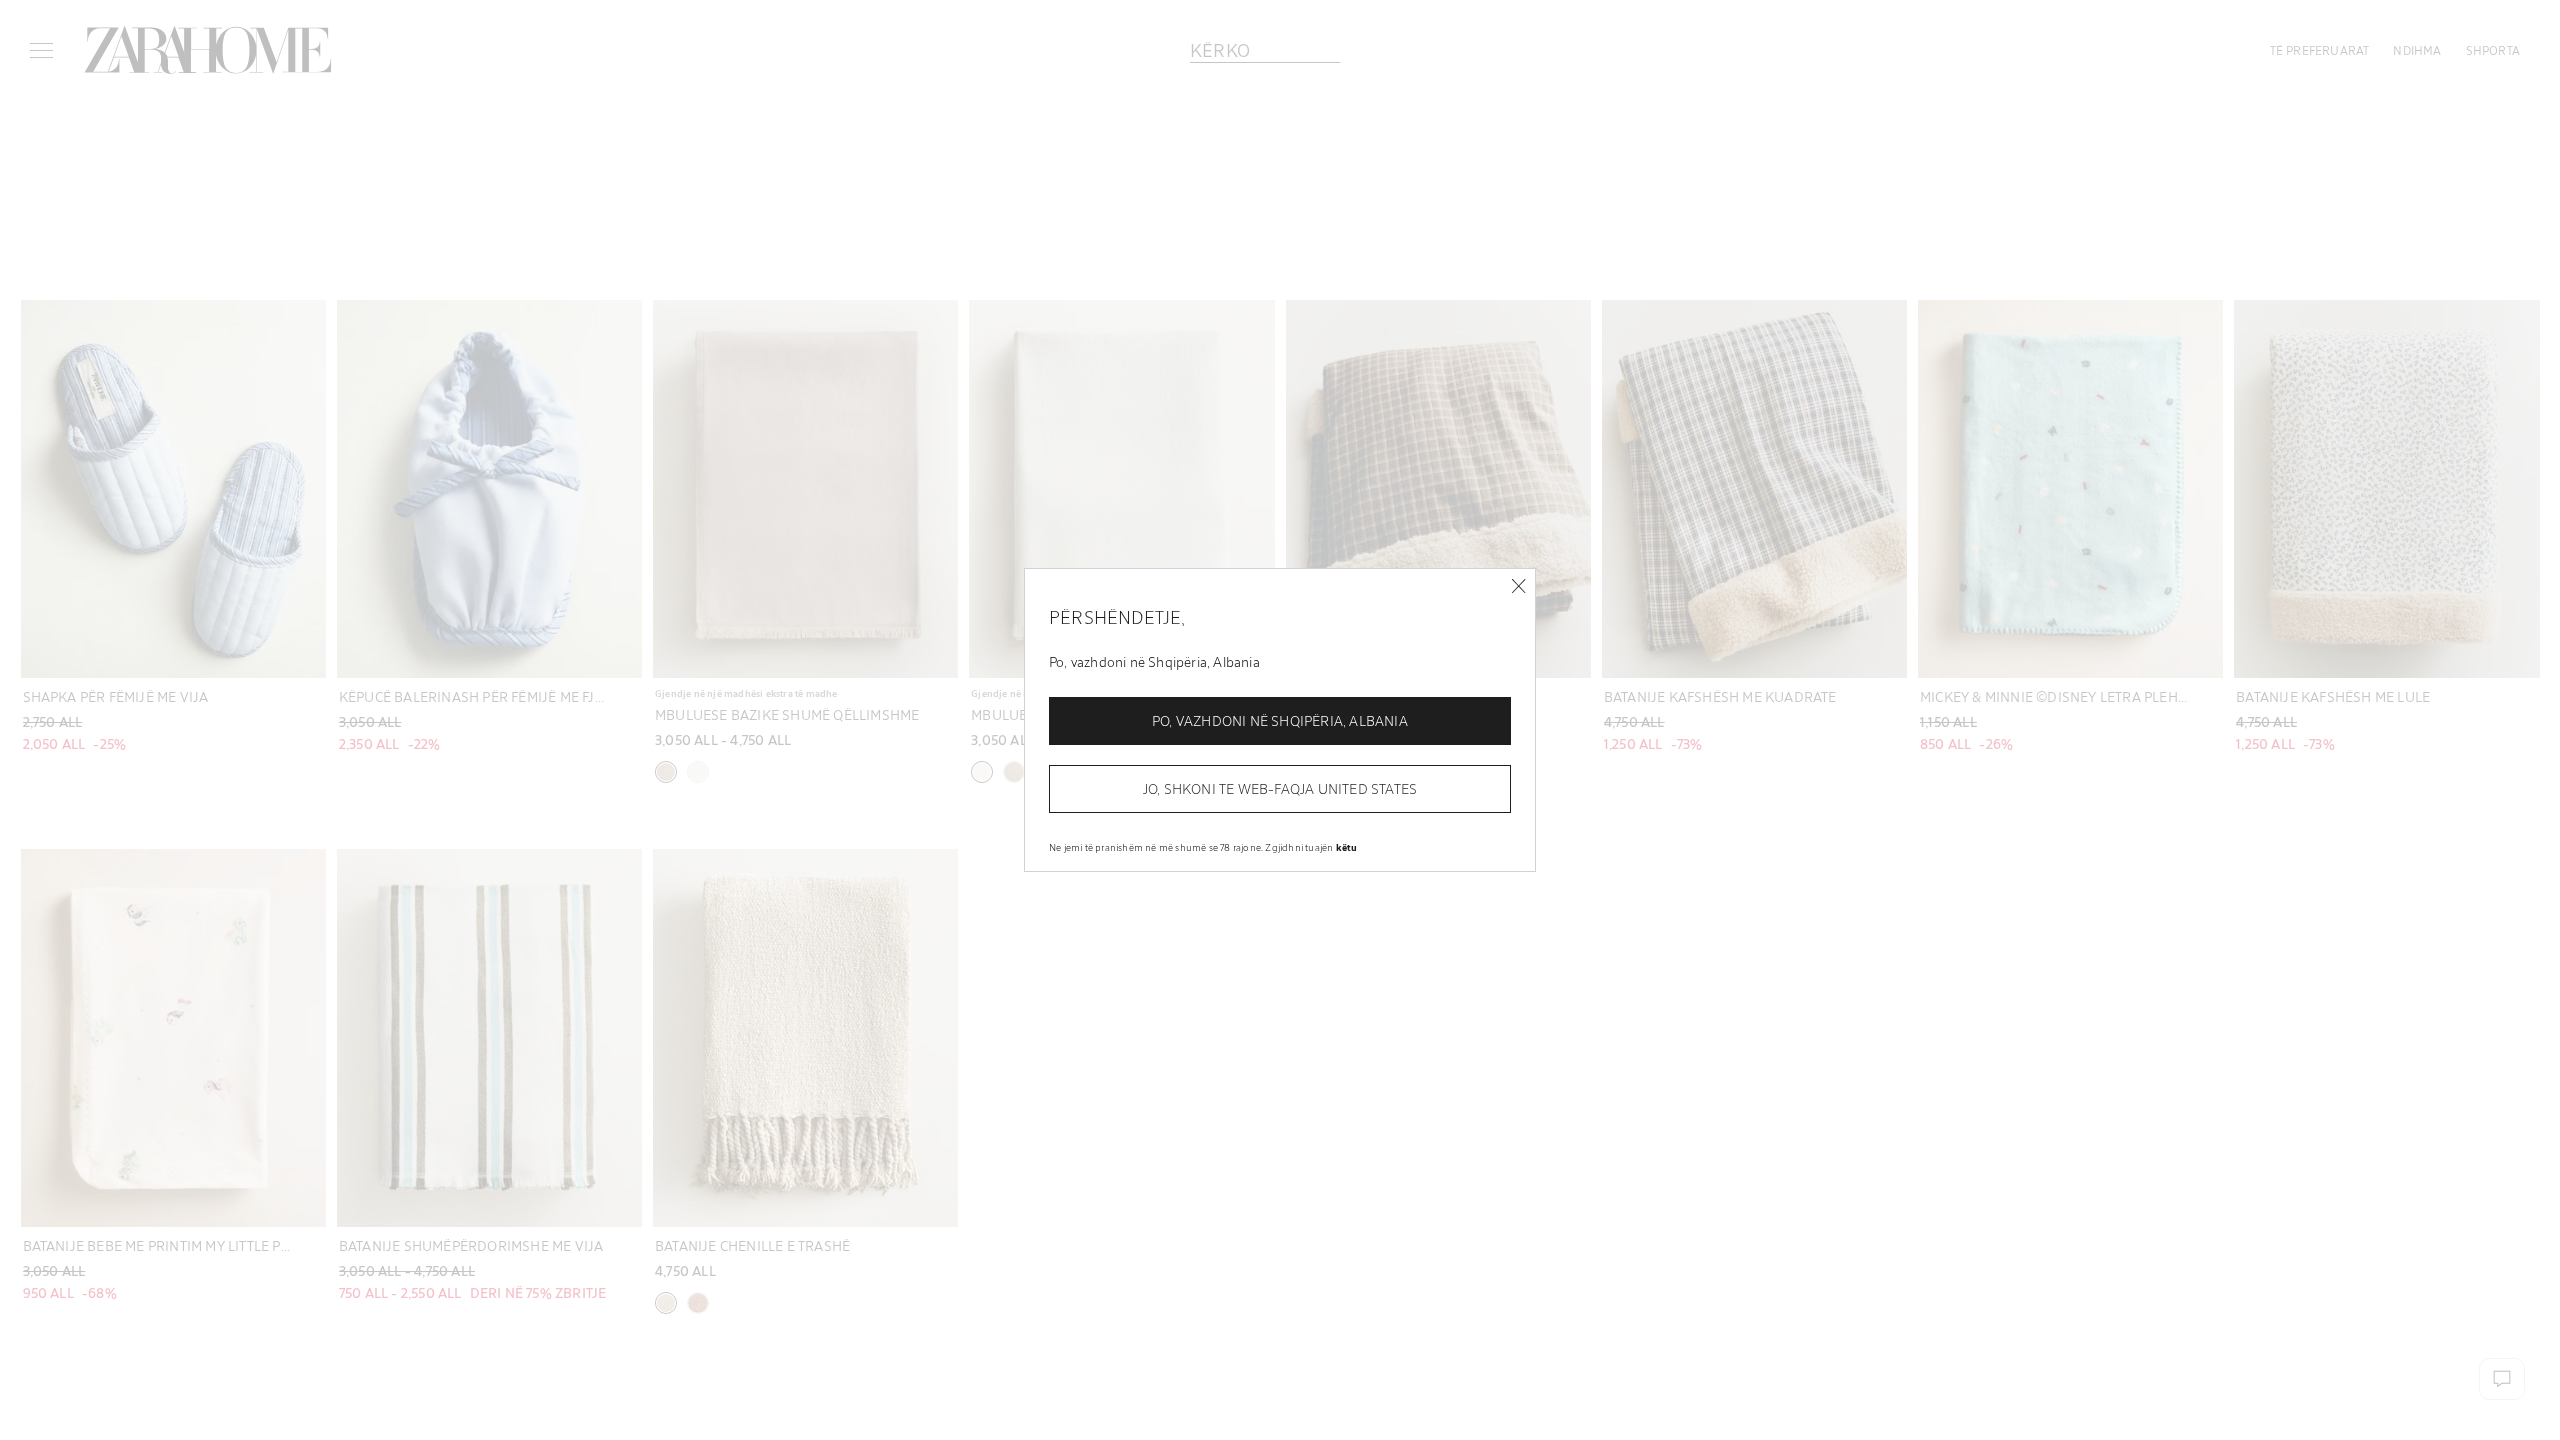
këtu (1347, 847)
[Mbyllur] (1518, 586)
